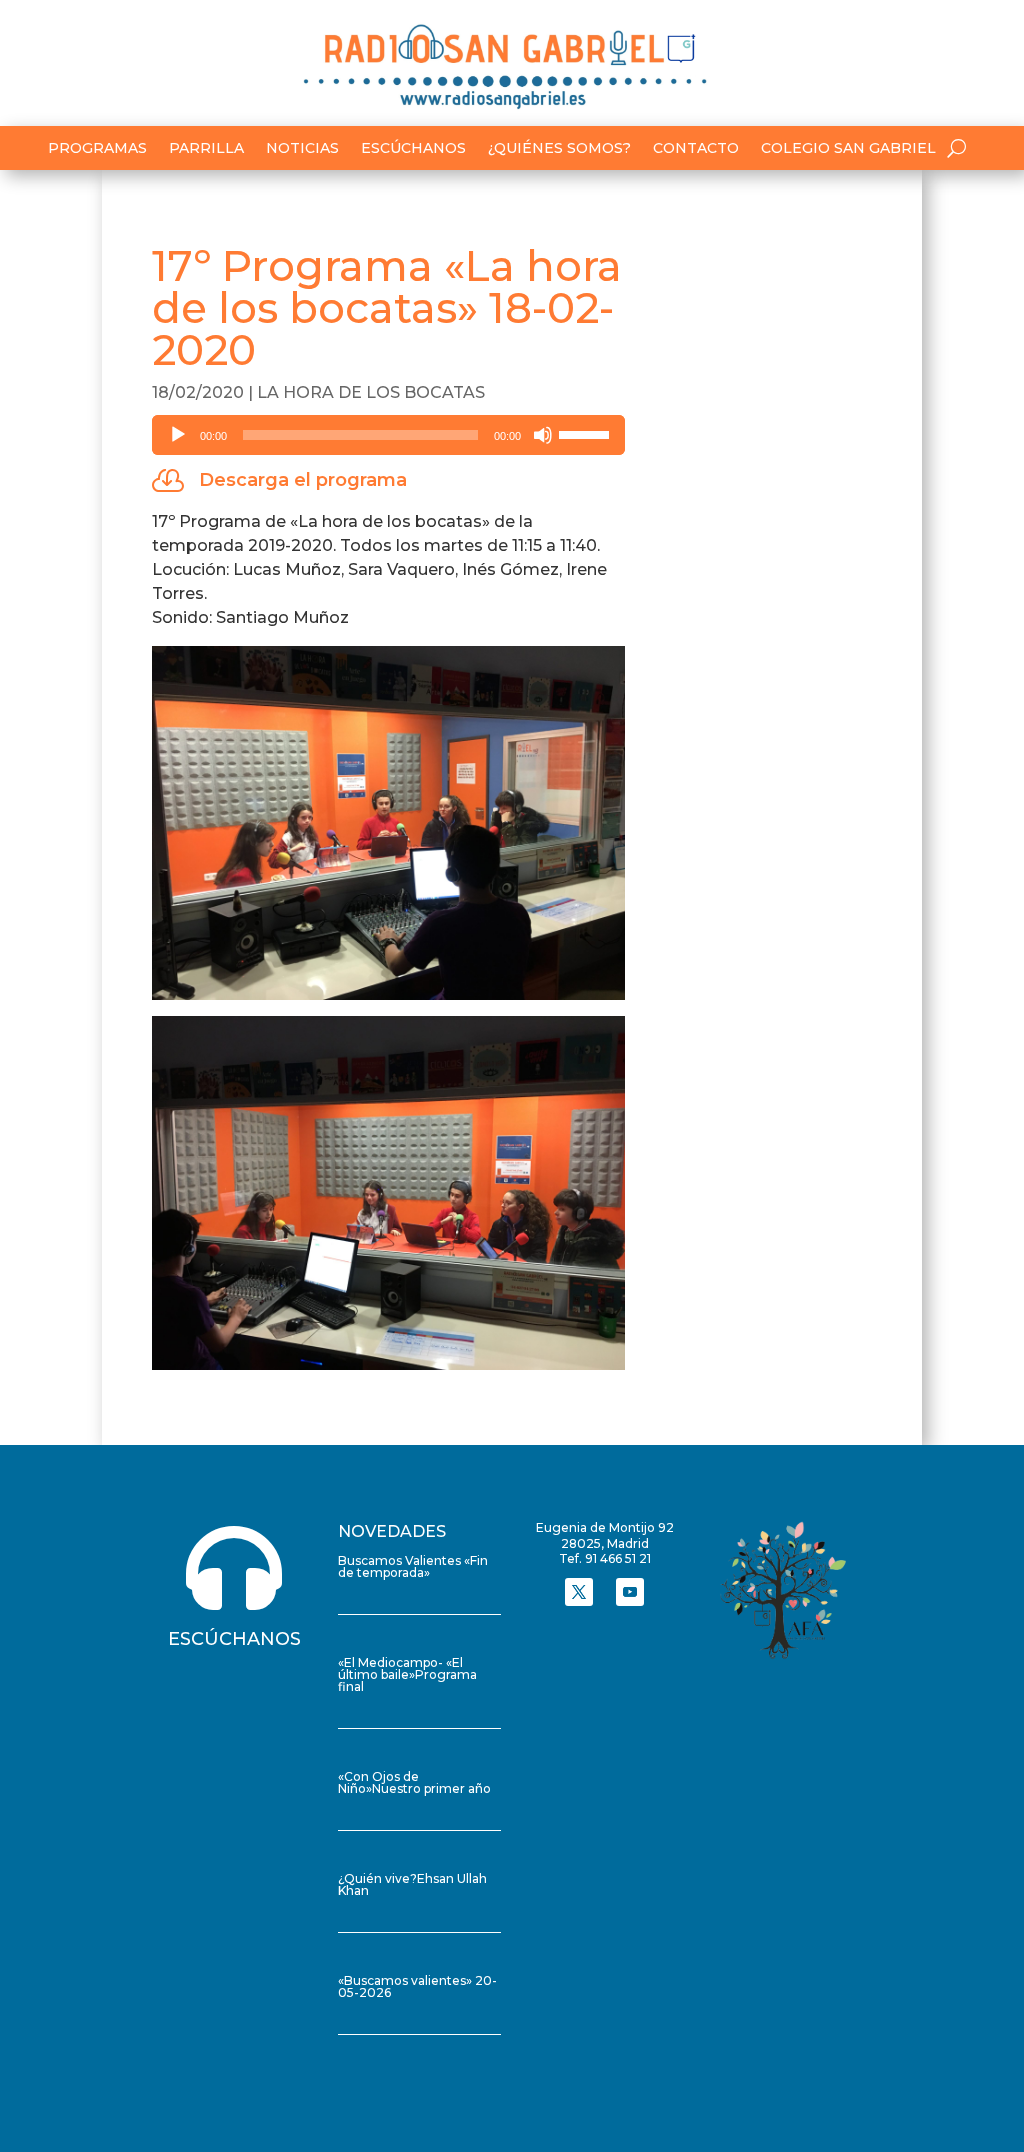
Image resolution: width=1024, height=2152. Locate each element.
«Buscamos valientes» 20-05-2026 (417, 1986)
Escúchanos (413, 149)
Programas (97, 149)
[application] (388, 435)
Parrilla (206, 149)
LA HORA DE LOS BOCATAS (371, 392)
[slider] (587, 433)
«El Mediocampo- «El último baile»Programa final (407, 1674)
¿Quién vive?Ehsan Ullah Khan (412, 1884)
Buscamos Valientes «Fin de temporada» (413, 1566)
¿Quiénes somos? (559, 149)
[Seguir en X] (579, 1592)
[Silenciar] (543, 435)
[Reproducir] (178, 435)
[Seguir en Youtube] (630, 1592)
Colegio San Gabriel (848, 149)
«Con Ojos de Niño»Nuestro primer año (414, 1782)
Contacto (696, 149)
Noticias (302, 149)
